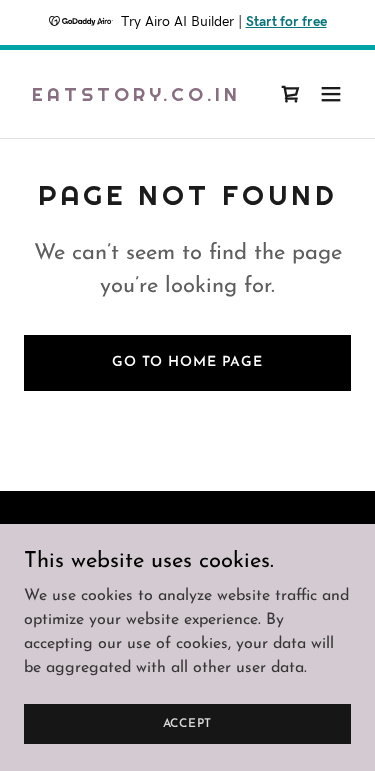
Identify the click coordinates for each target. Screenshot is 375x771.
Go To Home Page (187, 362)
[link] (136, 97)
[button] (331, 94)
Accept (188, 723)
